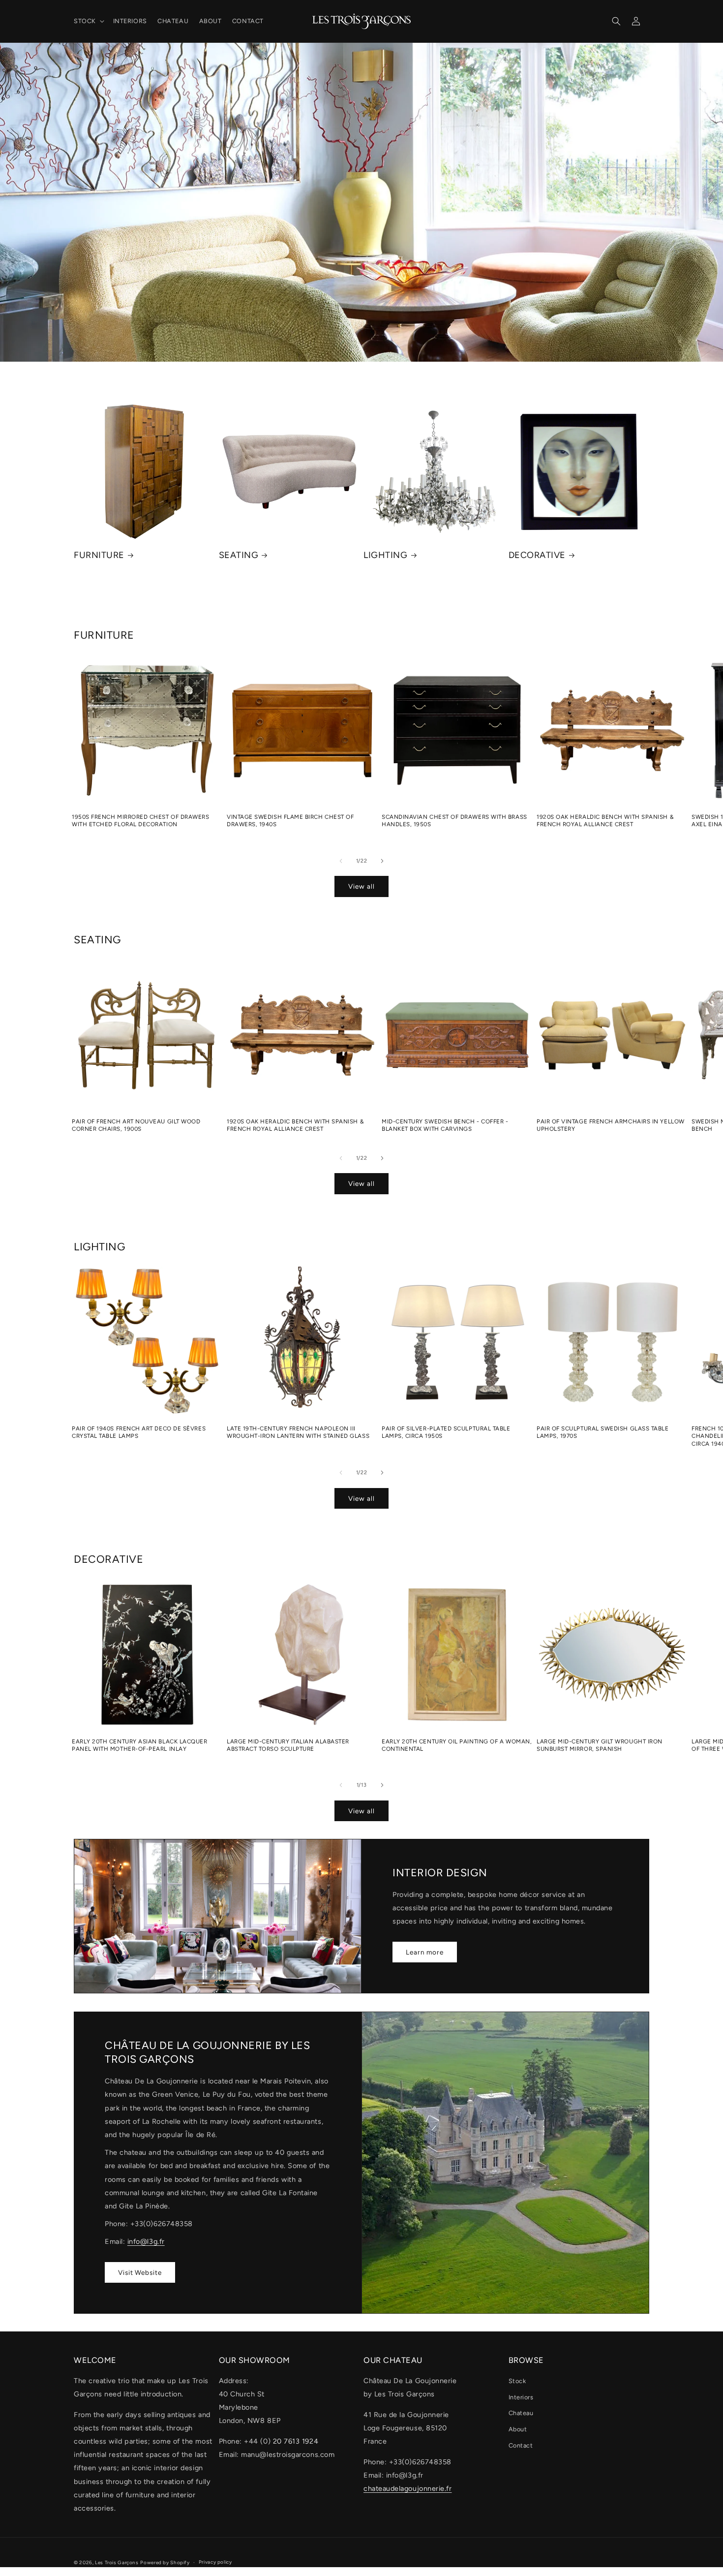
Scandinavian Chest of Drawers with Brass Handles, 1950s (454, 821)
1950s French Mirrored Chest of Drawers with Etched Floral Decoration (141, 821)
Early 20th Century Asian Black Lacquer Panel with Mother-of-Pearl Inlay (140, 1745)
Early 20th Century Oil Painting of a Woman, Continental (457, 1745)
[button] (88, 21)
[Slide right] (382, 861)
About (518, 2429)
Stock (517, 2381)
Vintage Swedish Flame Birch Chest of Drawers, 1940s (290, 821)
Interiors (521, 2397)
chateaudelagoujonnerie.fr (408, 2488)
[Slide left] (341, 861)
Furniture (99, 555)
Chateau (521, 2413)
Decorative (537, 555)
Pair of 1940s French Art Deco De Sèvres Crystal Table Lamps (139, 1432)
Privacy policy (215, 2562)
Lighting (385, 555)
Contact (521, 2445)
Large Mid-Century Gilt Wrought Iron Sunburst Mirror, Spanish (600, 1745)
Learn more (425, 1952)
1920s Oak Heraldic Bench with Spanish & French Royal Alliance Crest (605, 821)
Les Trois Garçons (117, 2562)
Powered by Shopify (165, 2562)
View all (361, 886)
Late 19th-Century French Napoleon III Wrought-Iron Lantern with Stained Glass (298, 1432)
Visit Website (140, 2272)
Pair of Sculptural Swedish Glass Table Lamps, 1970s (603, 1432)
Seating (239, 555)
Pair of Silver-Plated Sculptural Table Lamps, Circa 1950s (446, 1432)
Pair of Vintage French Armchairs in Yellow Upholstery (611, 1125)
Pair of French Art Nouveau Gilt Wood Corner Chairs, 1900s (136, 1125)
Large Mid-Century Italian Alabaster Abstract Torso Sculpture (288, 1745)
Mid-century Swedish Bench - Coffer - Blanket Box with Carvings (445, 1125)
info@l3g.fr (146, 2241)
